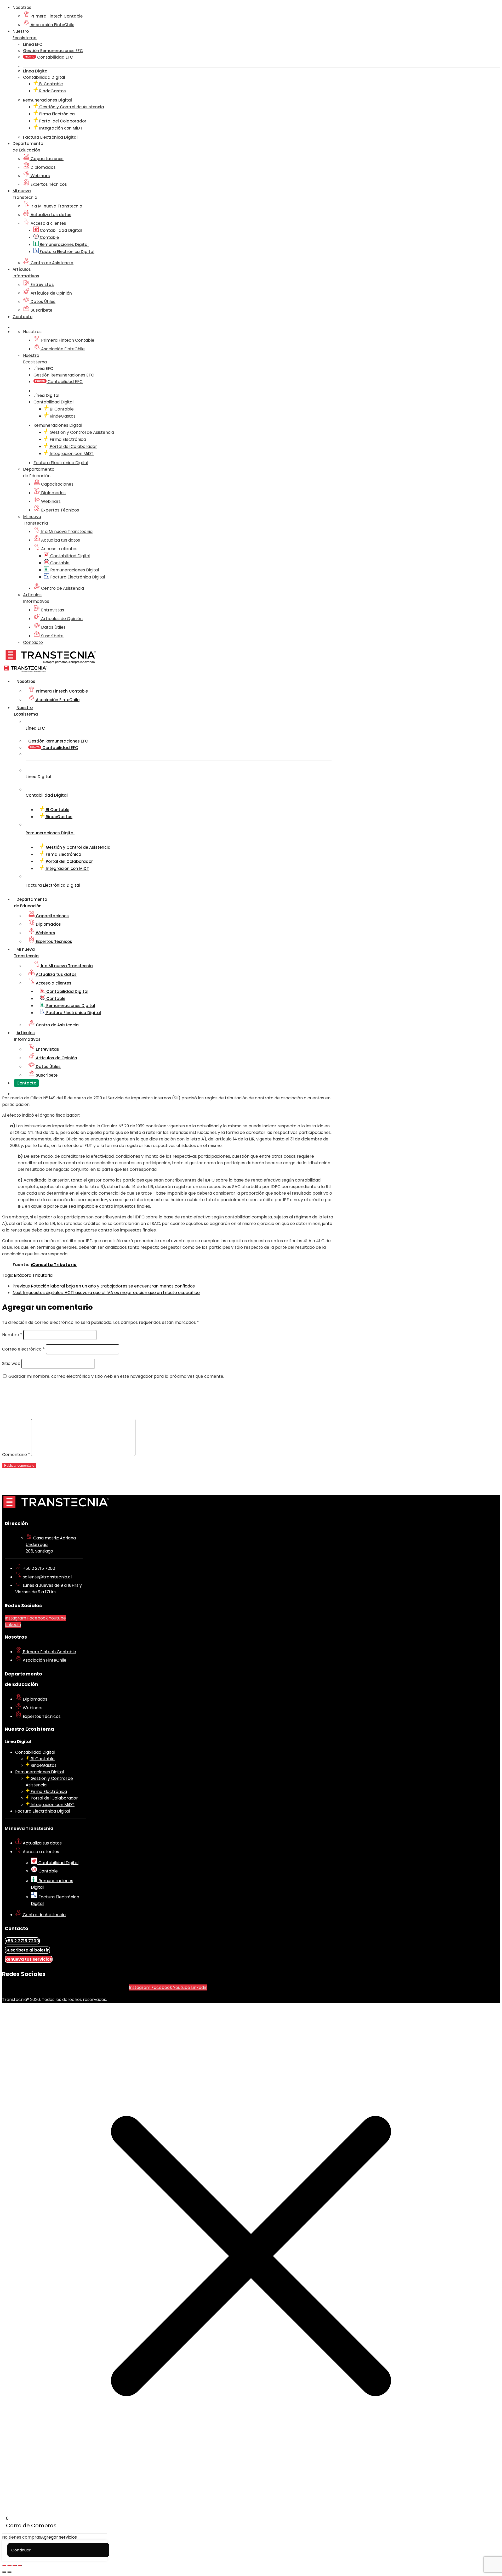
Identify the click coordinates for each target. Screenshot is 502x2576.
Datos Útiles (42, 302)
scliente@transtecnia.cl (47, 1577)
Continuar (21, 2550)
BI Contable (50, 84)
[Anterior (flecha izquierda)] (4, 2572)
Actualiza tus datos (50, 215)
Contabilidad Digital (60, 230)
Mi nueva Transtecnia (29, 1828)
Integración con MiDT (60, 128)
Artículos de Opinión (51, 293)
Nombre (12, 1335)
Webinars (40, 176)
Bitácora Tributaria (33, 1275)
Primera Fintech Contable (56, 16)
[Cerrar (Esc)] (20, 2566)
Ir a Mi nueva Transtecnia (56, 206)
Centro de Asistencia (52, 263)
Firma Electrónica (56, 114)
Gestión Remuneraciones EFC (53, 51)
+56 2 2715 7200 (39, 1568)
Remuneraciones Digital (64, 244)
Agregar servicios (59, 2537)
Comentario (16, 1455)
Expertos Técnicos (48, 184)
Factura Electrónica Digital (67, 252)
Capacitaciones (47, 159)
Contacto (22, 317)
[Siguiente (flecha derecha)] (9, 2572)
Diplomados (43, 167)
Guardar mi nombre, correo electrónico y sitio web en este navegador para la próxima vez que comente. (116, 1376)
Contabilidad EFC (55, 57)
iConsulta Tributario (54, 1265)
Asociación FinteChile (52, 25)
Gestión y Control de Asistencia (71, 107)
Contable (49, 237)
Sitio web (11, 1363)
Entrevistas (42, 285)
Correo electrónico (23, 1349)
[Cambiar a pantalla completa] (9, 2566)
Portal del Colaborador (62, 121)
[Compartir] (15, 2566)
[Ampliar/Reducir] (4, 2566)
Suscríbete (41, 310)
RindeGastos (52, 91)
